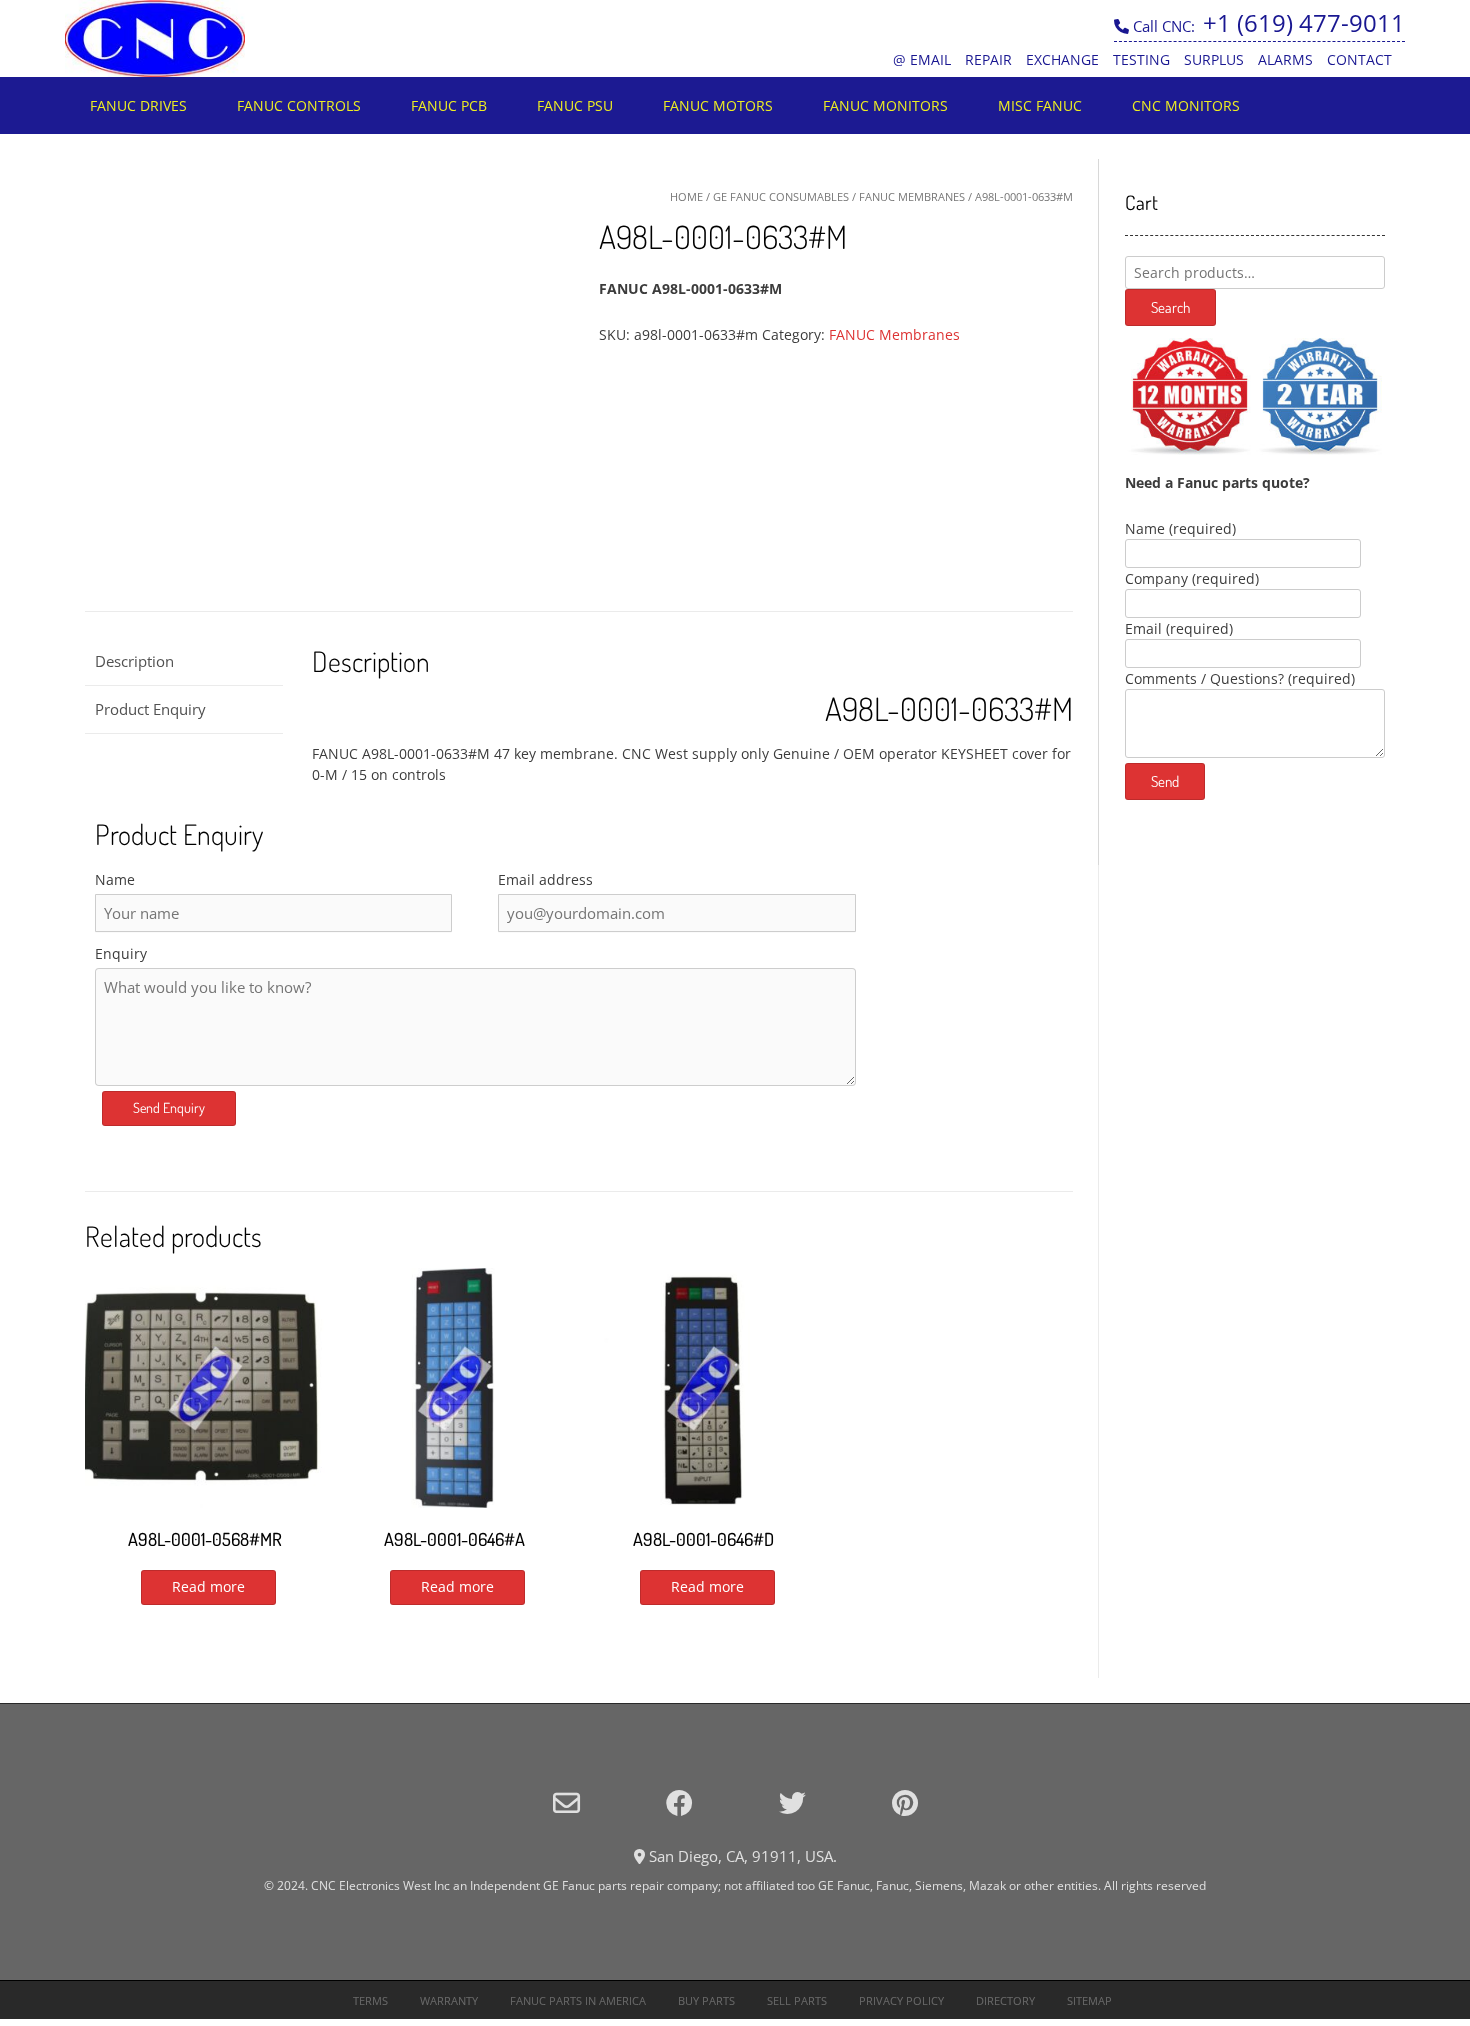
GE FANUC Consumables (781, 196)
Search (1170, 307)
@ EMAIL (922, 59)
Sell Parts (797, 2000)
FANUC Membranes (912, 196)
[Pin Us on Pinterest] (905, 1802)
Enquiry (121, 953)
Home (686, 196)
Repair (988, 59)
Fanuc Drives (138, 105)
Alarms (1285, 59)
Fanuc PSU (575, 105)
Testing (1141, 59)
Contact (1359, 59)
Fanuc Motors (718, 105)
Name (115, 879)
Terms (370, 2000)
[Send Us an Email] (566, 1802)
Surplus (1214, 59)
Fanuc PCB (449, 105)
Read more (208, 1586)
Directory (1005, 2000)
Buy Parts (706, 2000)
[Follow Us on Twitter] (792, 1802)
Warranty (449, 2000)
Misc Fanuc (1040, 105)
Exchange (1062, 59)
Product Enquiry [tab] (150, 709)
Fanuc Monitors (885, 105)
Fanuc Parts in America (578, 2000)
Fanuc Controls (299, 105)
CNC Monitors (1186, 105)
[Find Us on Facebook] (679, 1802)
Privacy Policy (901, 2000)
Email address (545, 879)
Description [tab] (134, 661)
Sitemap (1089, 2000)
